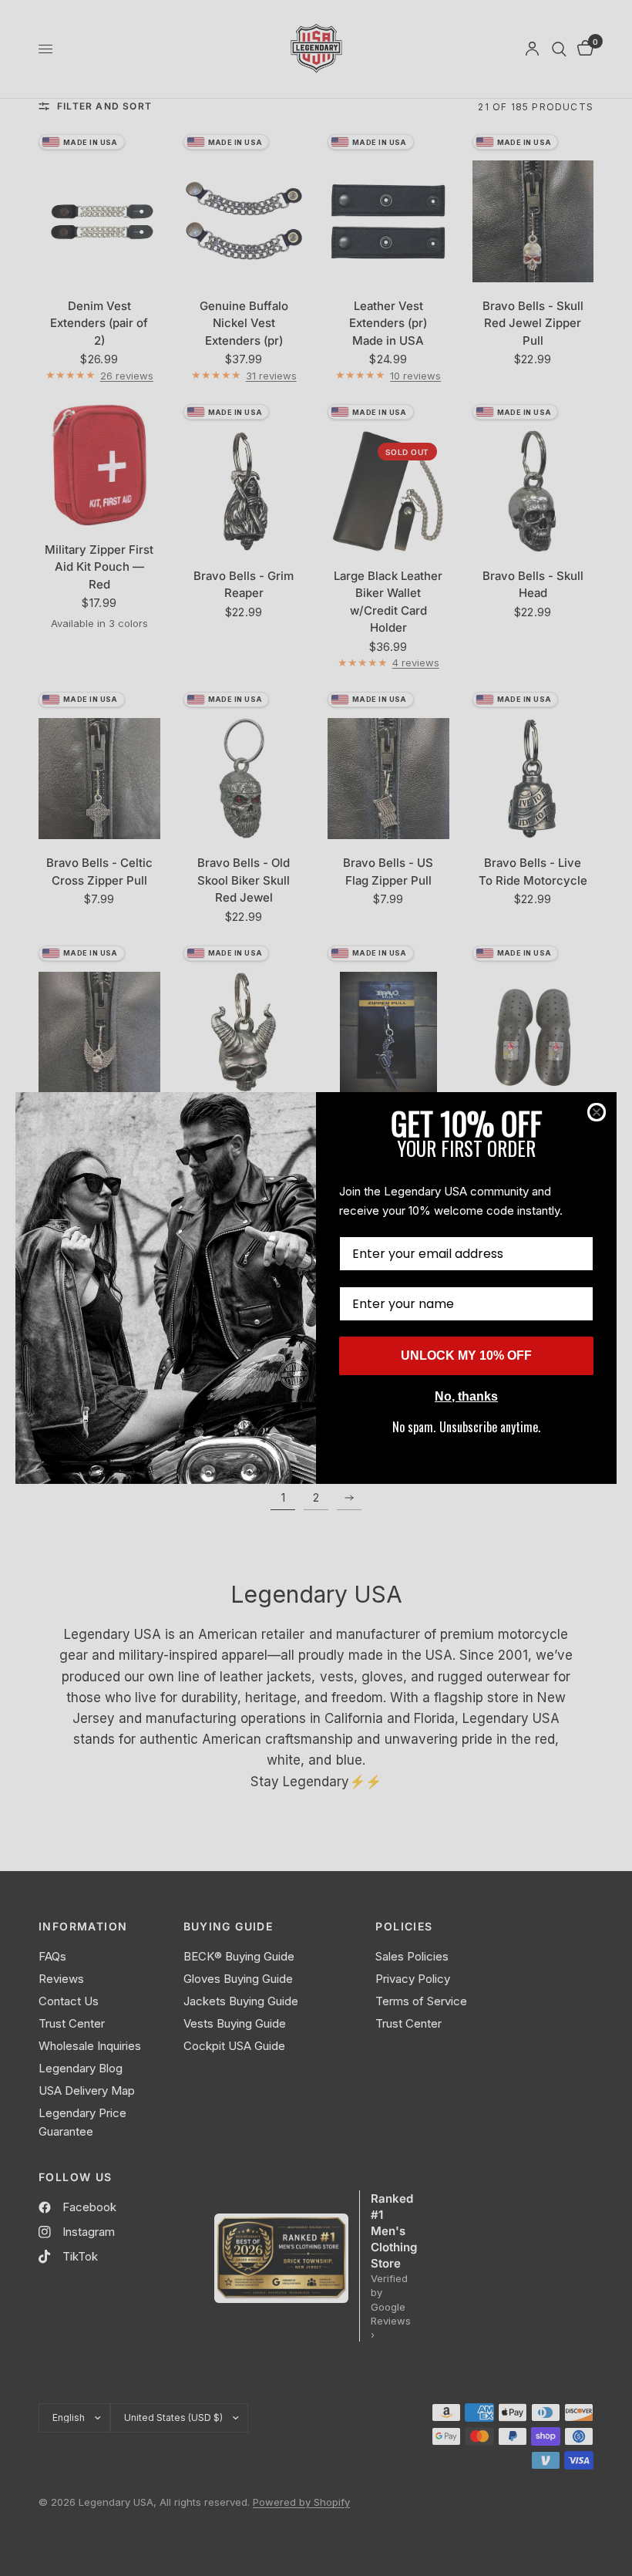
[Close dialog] (597, 1112)
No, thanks (466, 1396)
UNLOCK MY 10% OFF (466, 1355)
